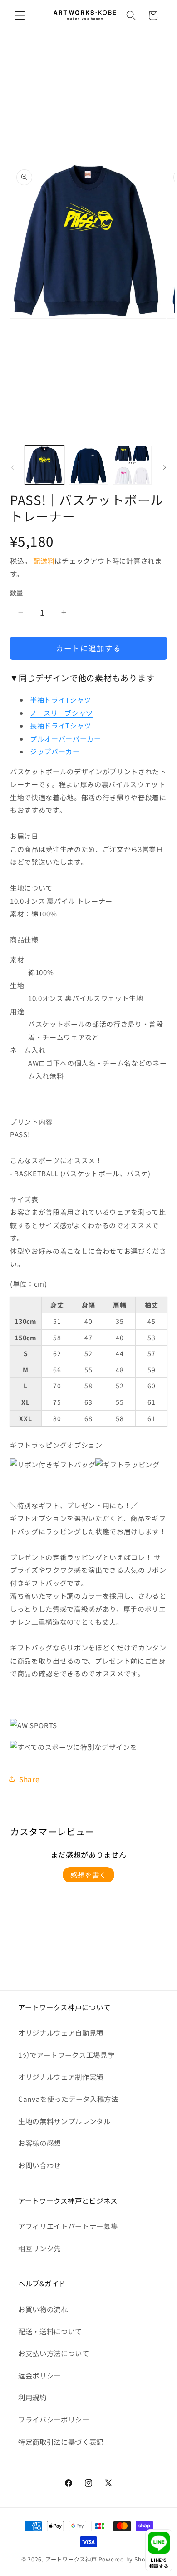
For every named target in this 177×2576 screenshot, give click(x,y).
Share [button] (29, 1779)
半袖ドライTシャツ (61, 700)
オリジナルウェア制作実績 (61, 2076)
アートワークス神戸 (71, 2559)
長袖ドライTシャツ (61, 726)
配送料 (44, 560)
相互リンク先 (39, 2248)
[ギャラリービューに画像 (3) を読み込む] (133, 465)
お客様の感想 (39, 2143)
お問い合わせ (39, 2165)
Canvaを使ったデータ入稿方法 (68, 2099)
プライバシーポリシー (54, 2419)
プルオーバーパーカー (66, 739)
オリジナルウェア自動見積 (61, 2032)
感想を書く (88, 1875)
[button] (20, 15)
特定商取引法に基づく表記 (61, 2442)
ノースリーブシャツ (61, 713)
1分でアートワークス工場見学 (66, 2055)
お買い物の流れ (43, 2309)
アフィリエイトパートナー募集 (68, 2226)
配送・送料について (50, 2331)
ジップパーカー (55, 751)
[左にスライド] (13, 467)
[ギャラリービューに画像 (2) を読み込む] (88, 465)
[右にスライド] (165, 467)
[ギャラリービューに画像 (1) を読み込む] (44, 465)
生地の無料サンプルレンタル (64, 2121)
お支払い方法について (54, 2353)
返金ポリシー (39, 2375)
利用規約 (32, 2397)
